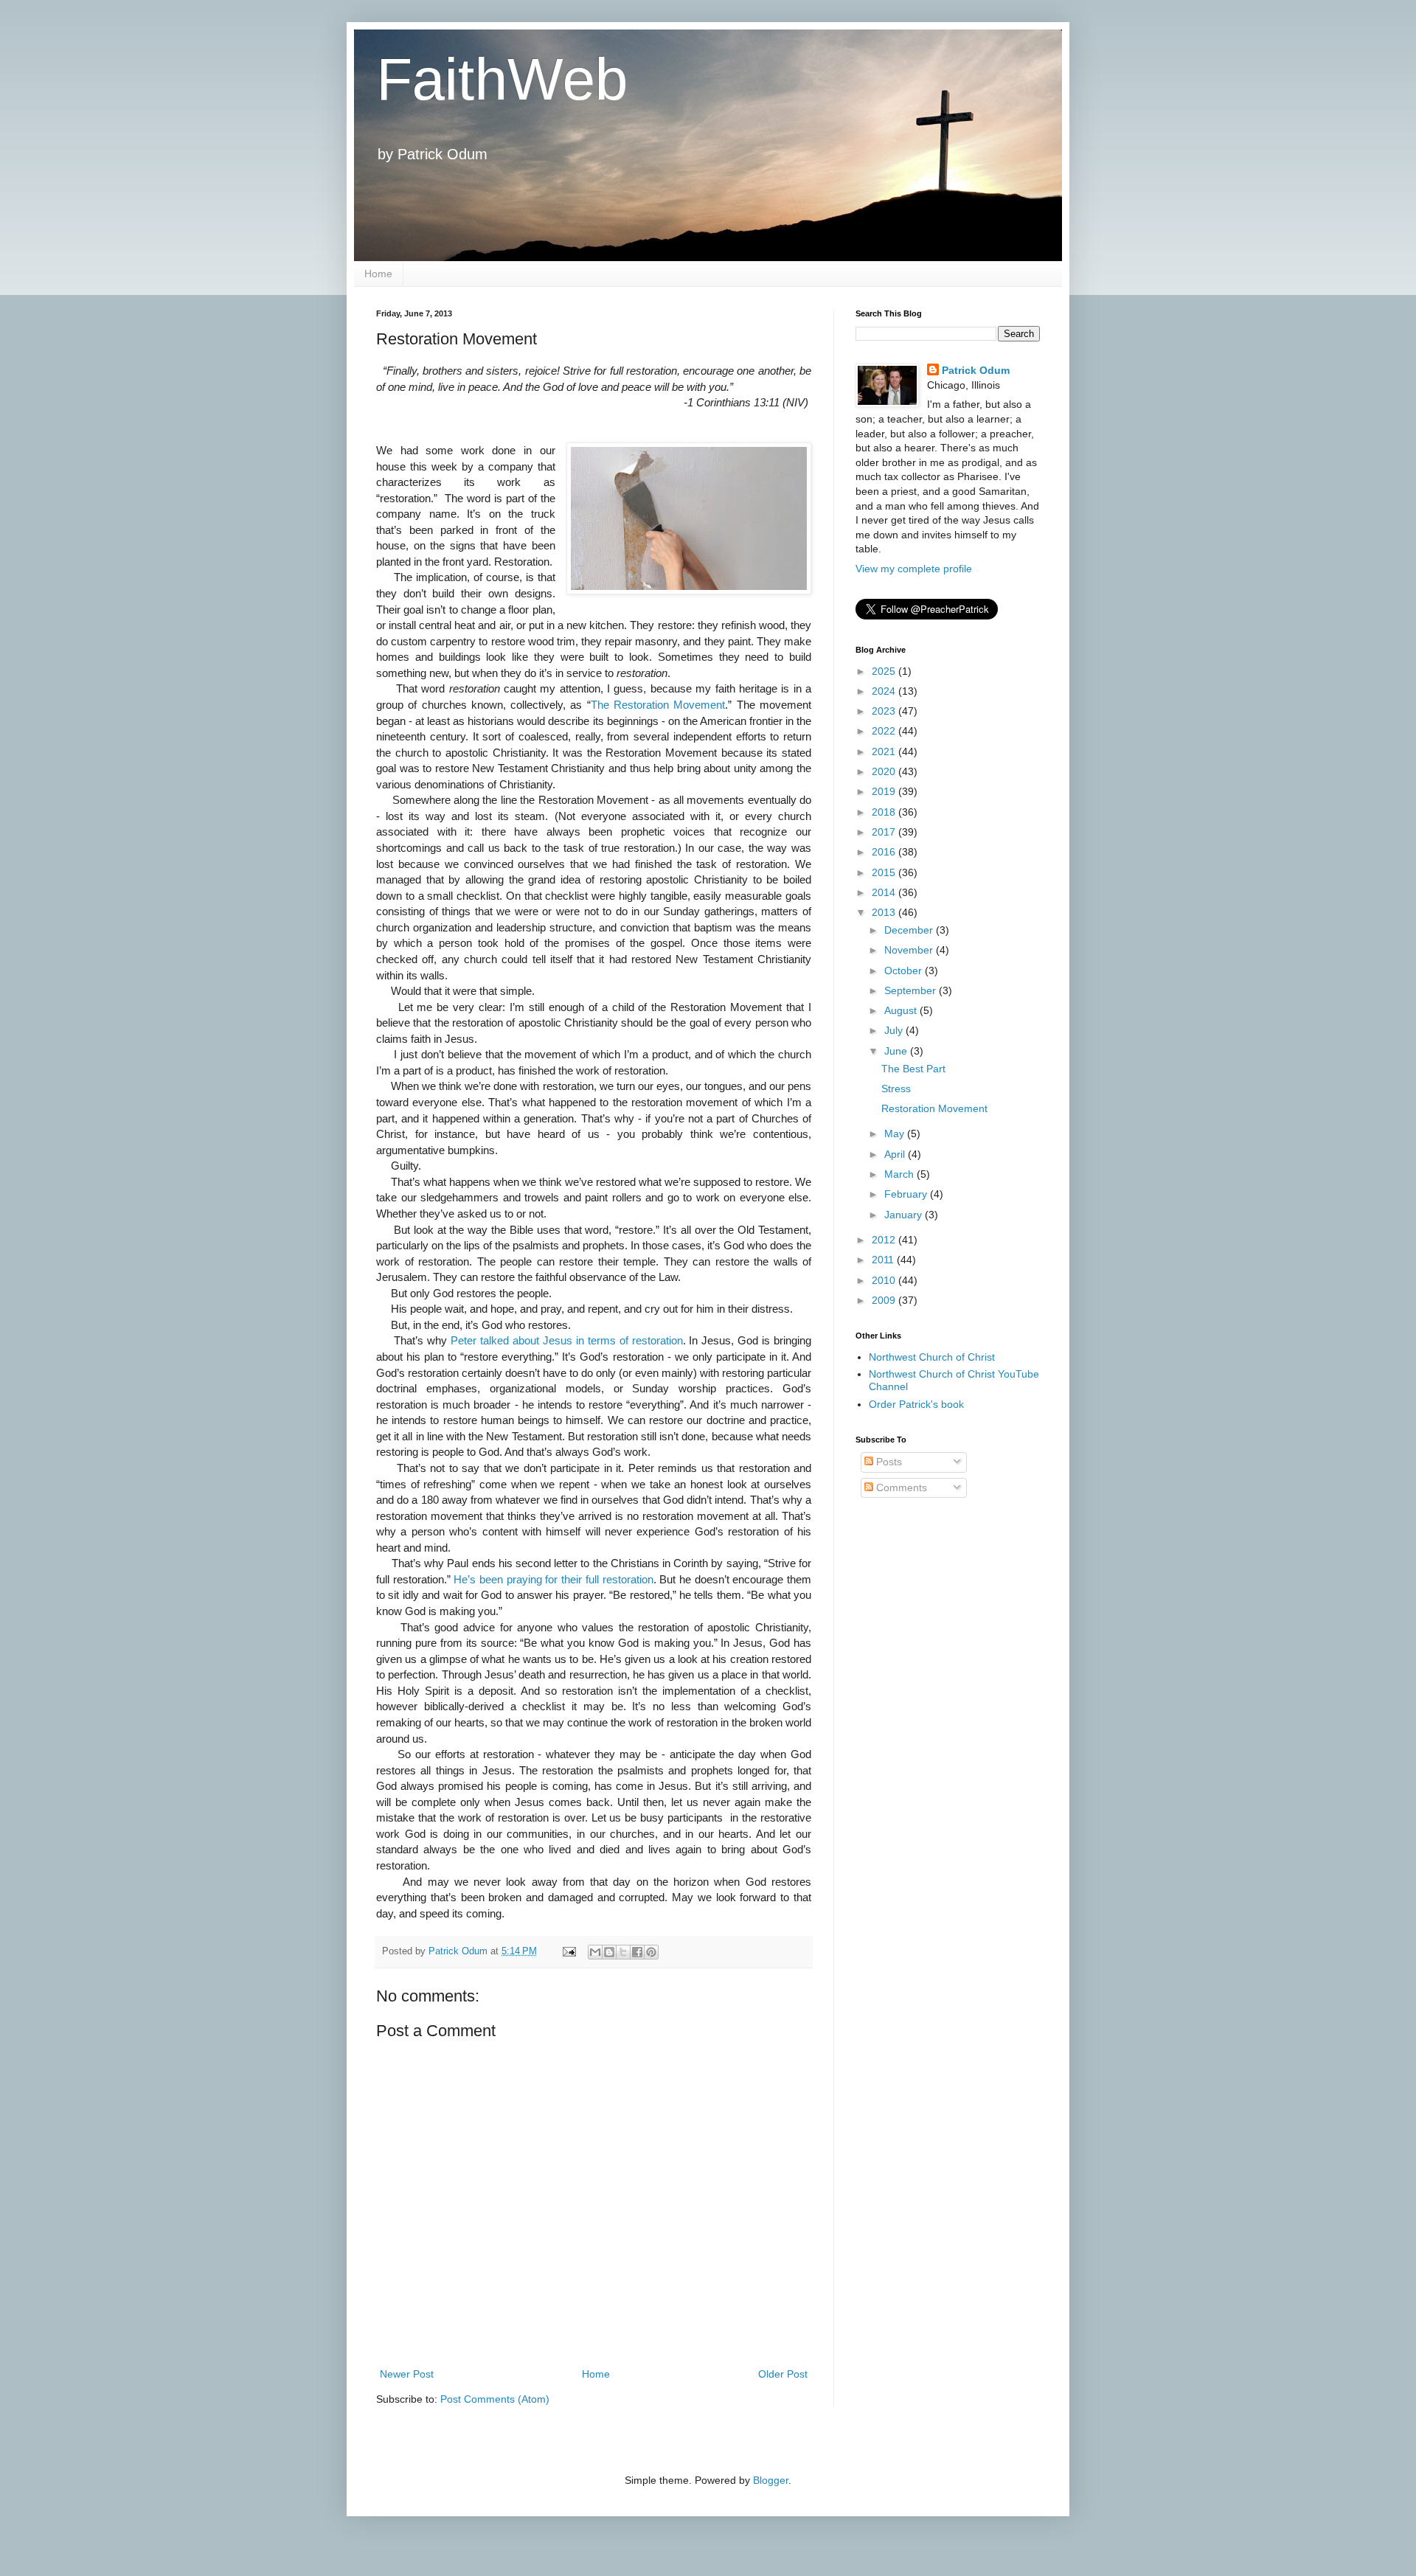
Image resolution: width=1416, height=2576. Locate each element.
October (905, 971)
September (912, 990)
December (910, 930)
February (907, 1194)
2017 (885, 832)
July (895, 1030)
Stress (896, 1089)
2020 (885, 771)
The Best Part (913, 1069)
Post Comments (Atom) (495, 2399)
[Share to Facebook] (637, 1952)
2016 (885, 852)
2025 (885, 671)
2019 (885, 791)
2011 (884, 1260)
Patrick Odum (976, 370)
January (905, 1215)
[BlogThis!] (609, 1952)
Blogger (771, 2480)
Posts (888, 1462)
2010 (885, 1280)
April (896, 1154)
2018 (885, 812)
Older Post (783, 2374)
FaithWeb (502, 79)
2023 (885, 711)
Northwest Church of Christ (932, 1357)
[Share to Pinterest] (651, 1952)
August (902, 1010)
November (910, 950)
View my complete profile (914, 569)
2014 (885, 892)
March (900, 1174)
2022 (885, 731)
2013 (885, 912)
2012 (885, 1240)
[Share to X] (623, 1952)
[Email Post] (569, 1951)
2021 (885, 751)
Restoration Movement (934, 1108)
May (896, 1133)
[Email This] (595, 1952)
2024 (885, 691)
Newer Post (407, 2374)
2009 (885, 1300)
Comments (900, 1487)
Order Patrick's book (916, 1404)
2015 (885, 872)
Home (378, 274)
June (897, 1051)
